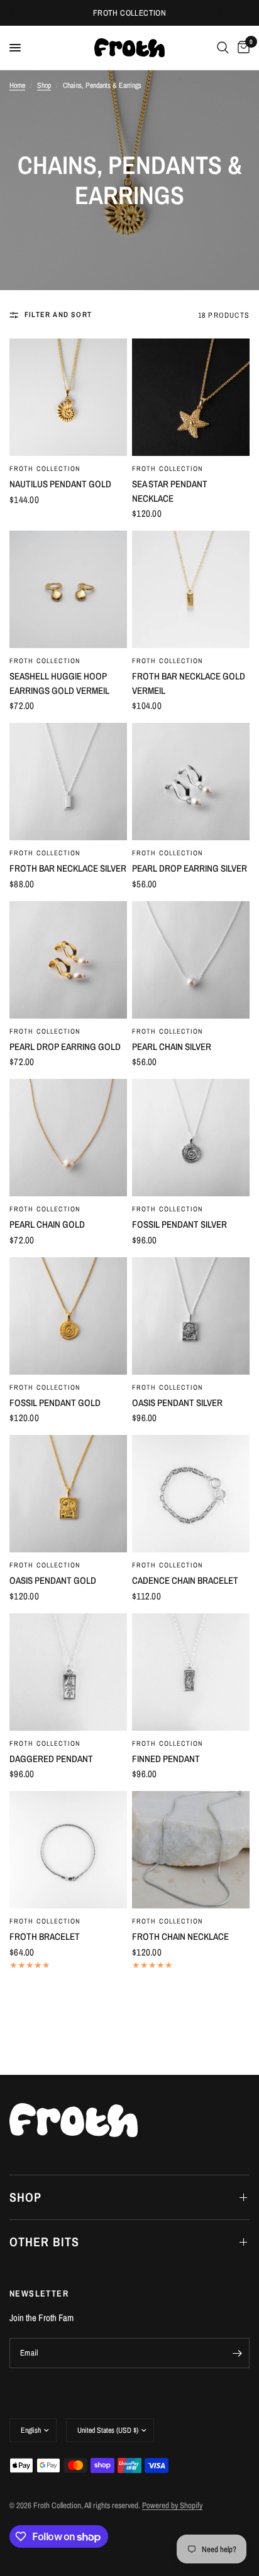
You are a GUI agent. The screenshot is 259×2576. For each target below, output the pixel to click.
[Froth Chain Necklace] (191, 1850)
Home (17, 85)
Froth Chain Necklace (180, 1936)
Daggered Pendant (51, 1759)
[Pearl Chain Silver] (191, 960)
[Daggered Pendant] (68, 1672)
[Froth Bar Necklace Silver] (68, 782)
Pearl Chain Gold (47, 1224)
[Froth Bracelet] (68, 1850)
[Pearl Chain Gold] (68, 1138)
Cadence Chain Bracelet (185, 1580)
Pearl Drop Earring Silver (190, 868)
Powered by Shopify (172, 2505)
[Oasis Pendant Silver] (191, 1316)
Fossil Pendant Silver (179, 1224)
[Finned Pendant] (191, 1672)
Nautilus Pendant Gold (60, 484)
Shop (44, 85)
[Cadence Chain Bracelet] (191, 1494)
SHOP (25, 2197)
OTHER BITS (44, 2242)
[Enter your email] (237, 2353)
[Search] (223, 48)
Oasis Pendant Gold (53, 1580)
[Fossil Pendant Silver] (191, 1138)
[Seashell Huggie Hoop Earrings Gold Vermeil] (68, 589)
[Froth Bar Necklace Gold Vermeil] (191, 589)
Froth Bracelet (45, 1936)
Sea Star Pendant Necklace (170, 491)
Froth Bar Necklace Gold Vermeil (189, 683)
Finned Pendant (166, 1759)
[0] (241, 48)
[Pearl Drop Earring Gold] (68, 960)
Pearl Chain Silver (172, 1047)
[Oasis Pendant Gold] (68, 1494)
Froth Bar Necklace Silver (68, 868)
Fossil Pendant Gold (55, 1403)
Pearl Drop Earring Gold (65, 1047)
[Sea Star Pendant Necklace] (191, 397)
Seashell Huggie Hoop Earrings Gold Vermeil (59, 683)
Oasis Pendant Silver (177, 1403)
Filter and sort (58, 315)
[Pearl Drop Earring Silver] (191, 782)
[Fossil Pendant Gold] (68, 1316)
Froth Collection (45, 468)
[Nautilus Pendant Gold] (68, 397)
